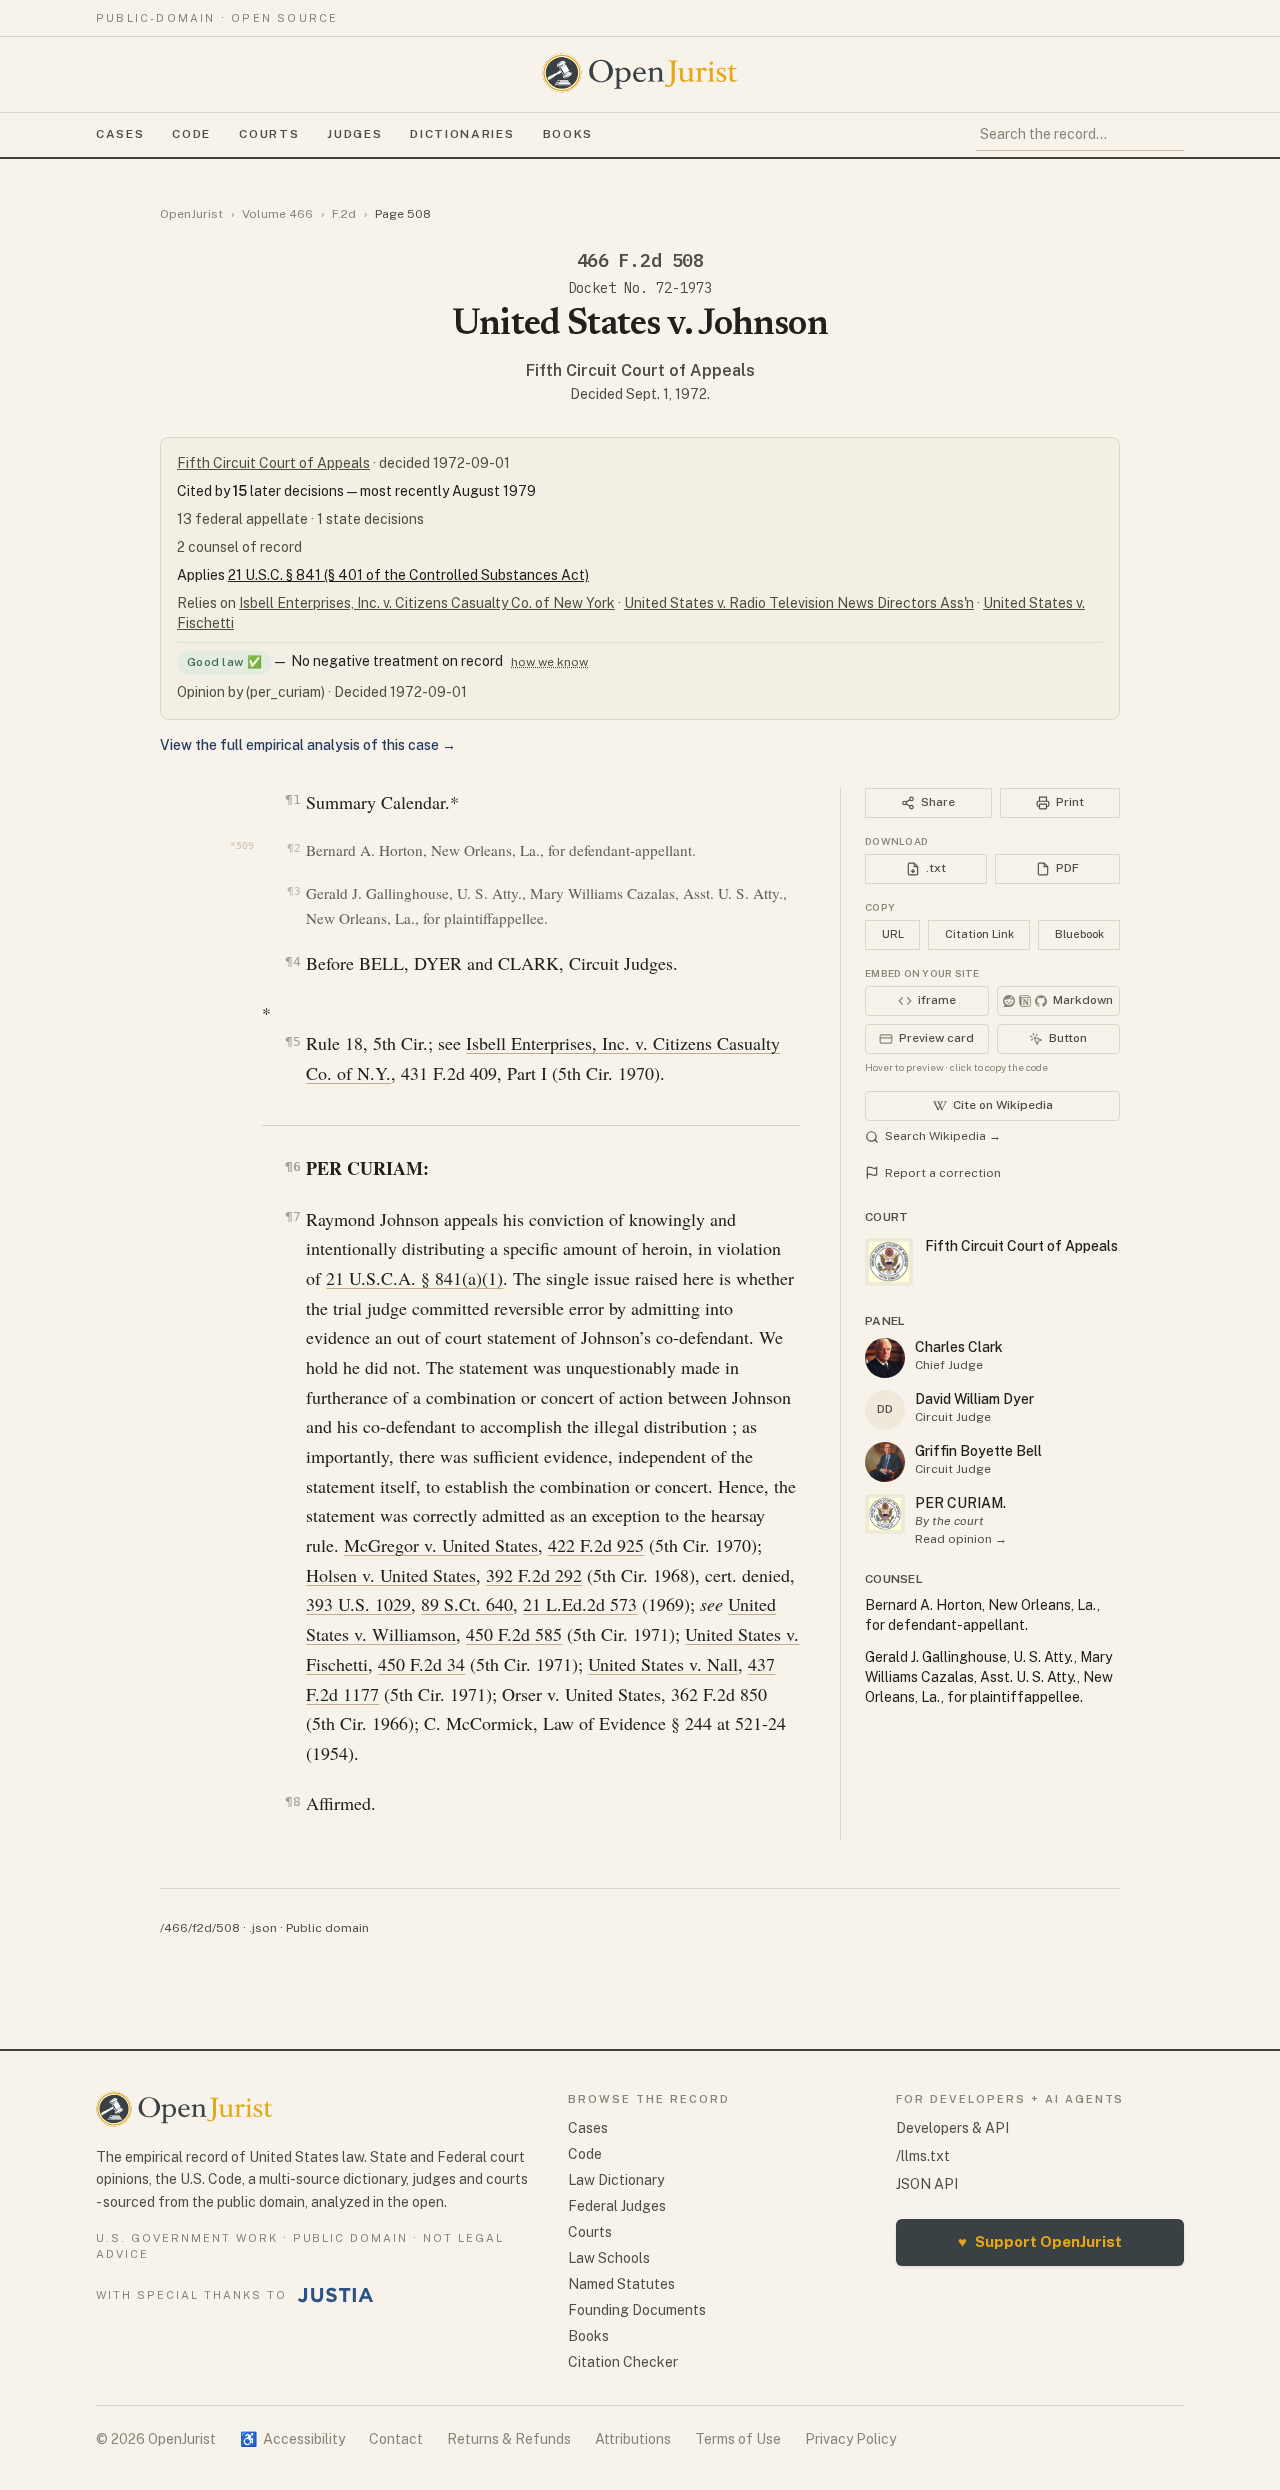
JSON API (927, 2184)
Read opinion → (961, 1539)
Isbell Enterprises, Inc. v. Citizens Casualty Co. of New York (427, 603)
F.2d (344, 214)
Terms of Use (738, 2439)
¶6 (292, 1166)
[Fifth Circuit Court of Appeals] (885, 1514)
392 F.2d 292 (534, 1575)
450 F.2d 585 (514, 1634)
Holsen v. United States (391, 1575)
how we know (549, 662)
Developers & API (952, 2128)
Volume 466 (277, 214)
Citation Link (979, 934)
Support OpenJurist (1040, 2241)
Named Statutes (621, 2284)
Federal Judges (617, 2206)
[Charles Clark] (885, 1358)
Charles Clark (959, 1347)
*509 (242, 845)
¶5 (292, 1041)
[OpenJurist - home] (640, 73)
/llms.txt (923, 2156)
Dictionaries (462, 134)
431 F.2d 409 (449, 1073)
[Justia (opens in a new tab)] (336, 2295)
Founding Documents (637, 2310)
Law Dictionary (616, 2180)
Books (568, 134)
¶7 (292, 1216)
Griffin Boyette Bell (978, 1451)
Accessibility (292, 2439)
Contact (396, 2439)
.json (263, 1928)
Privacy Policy (850, 2439)
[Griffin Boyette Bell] (885, 1462)
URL (893, 934)
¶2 (293, 848)
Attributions (633, 2439)
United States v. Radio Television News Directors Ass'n (799, 603)
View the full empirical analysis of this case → (308, 745)
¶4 (292, 961)
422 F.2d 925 (596, 1545)
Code (191, 134)
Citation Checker (623, 2362)
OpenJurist (191, 214)
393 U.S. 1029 (358, 1604)
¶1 (292, 799)
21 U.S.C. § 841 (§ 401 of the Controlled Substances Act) (408, 575)
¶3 (293, 891)
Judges (354, 134)
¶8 (292, 1801)
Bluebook (1079, 934)
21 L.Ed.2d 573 (580, 1604)
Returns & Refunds (509, 2439)
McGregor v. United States (441, 1545)
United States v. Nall (663, 1664)
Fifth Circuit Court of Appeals (640, 370)
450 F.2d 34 (421, 1664)
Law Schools (609, 2258)
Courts (269, 134)
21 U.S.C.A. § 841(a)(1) (414, 1278)
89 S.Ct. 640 (467, 1604)
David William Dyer (974, 1399)
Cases (120, 134)
